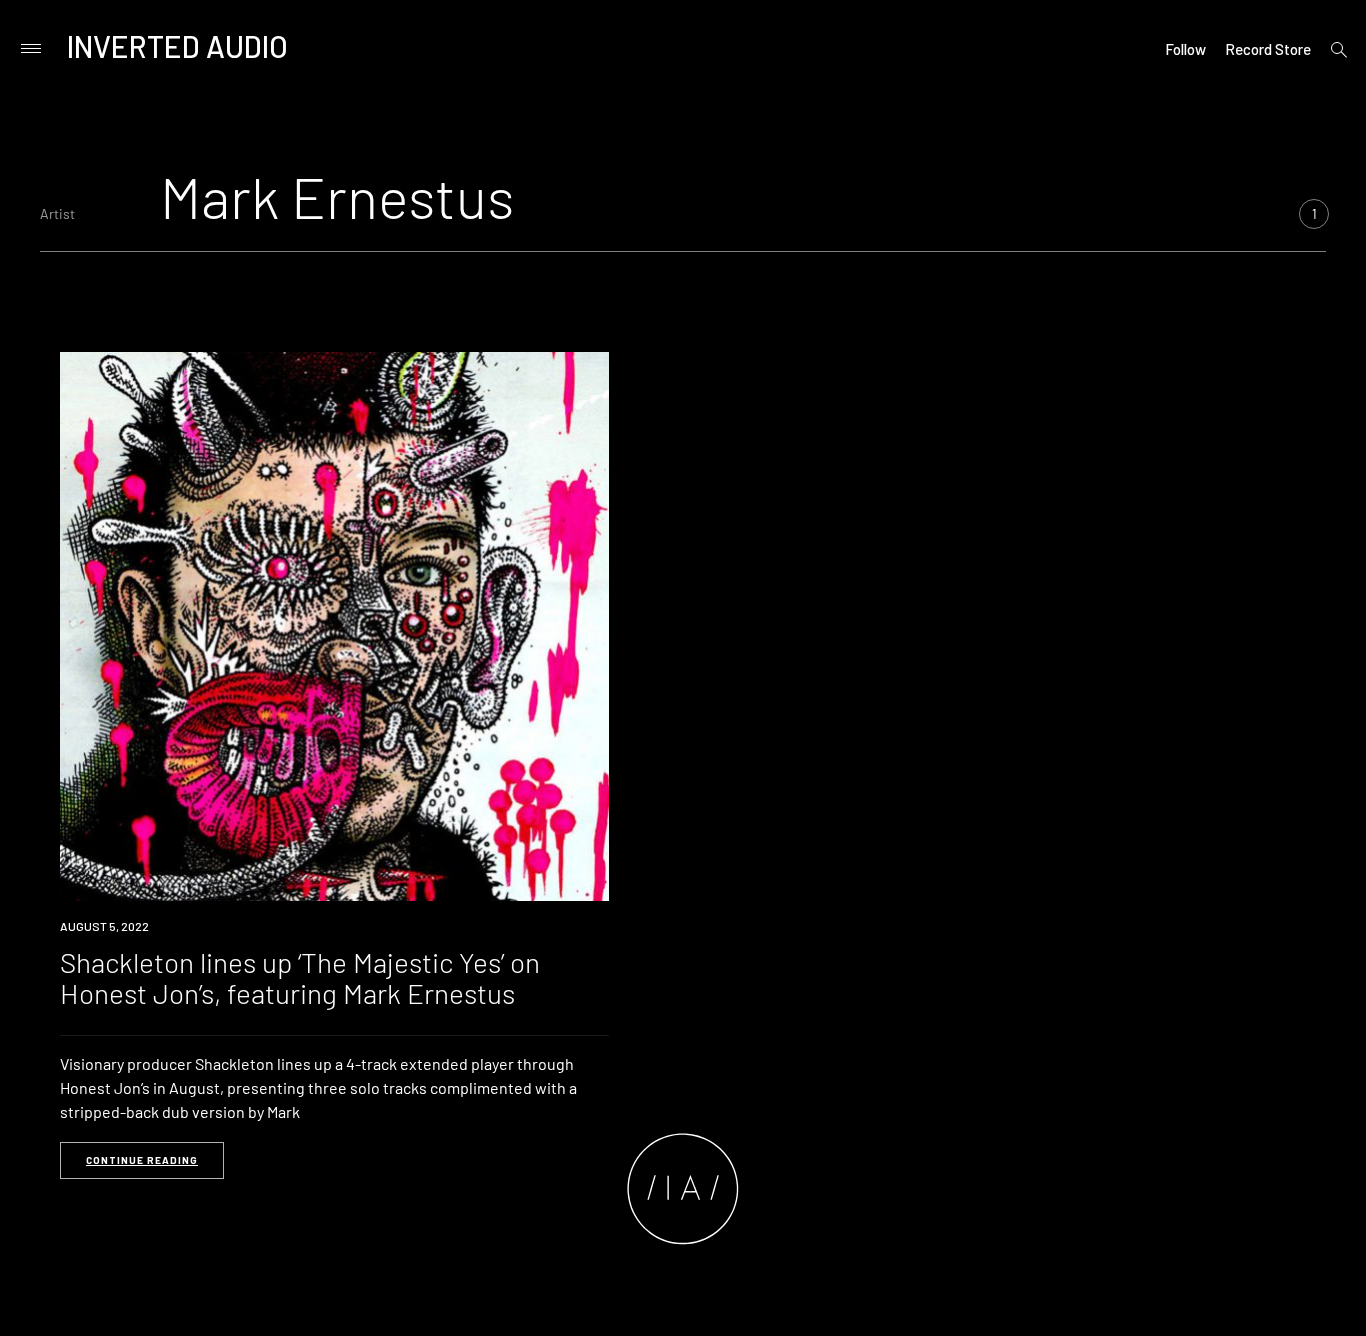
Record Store (1268, 49)
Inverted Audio (177, 46)
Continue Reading (142, 1160)
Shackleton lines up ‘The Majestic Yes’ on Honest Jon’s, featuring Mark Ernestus (300, 977)
